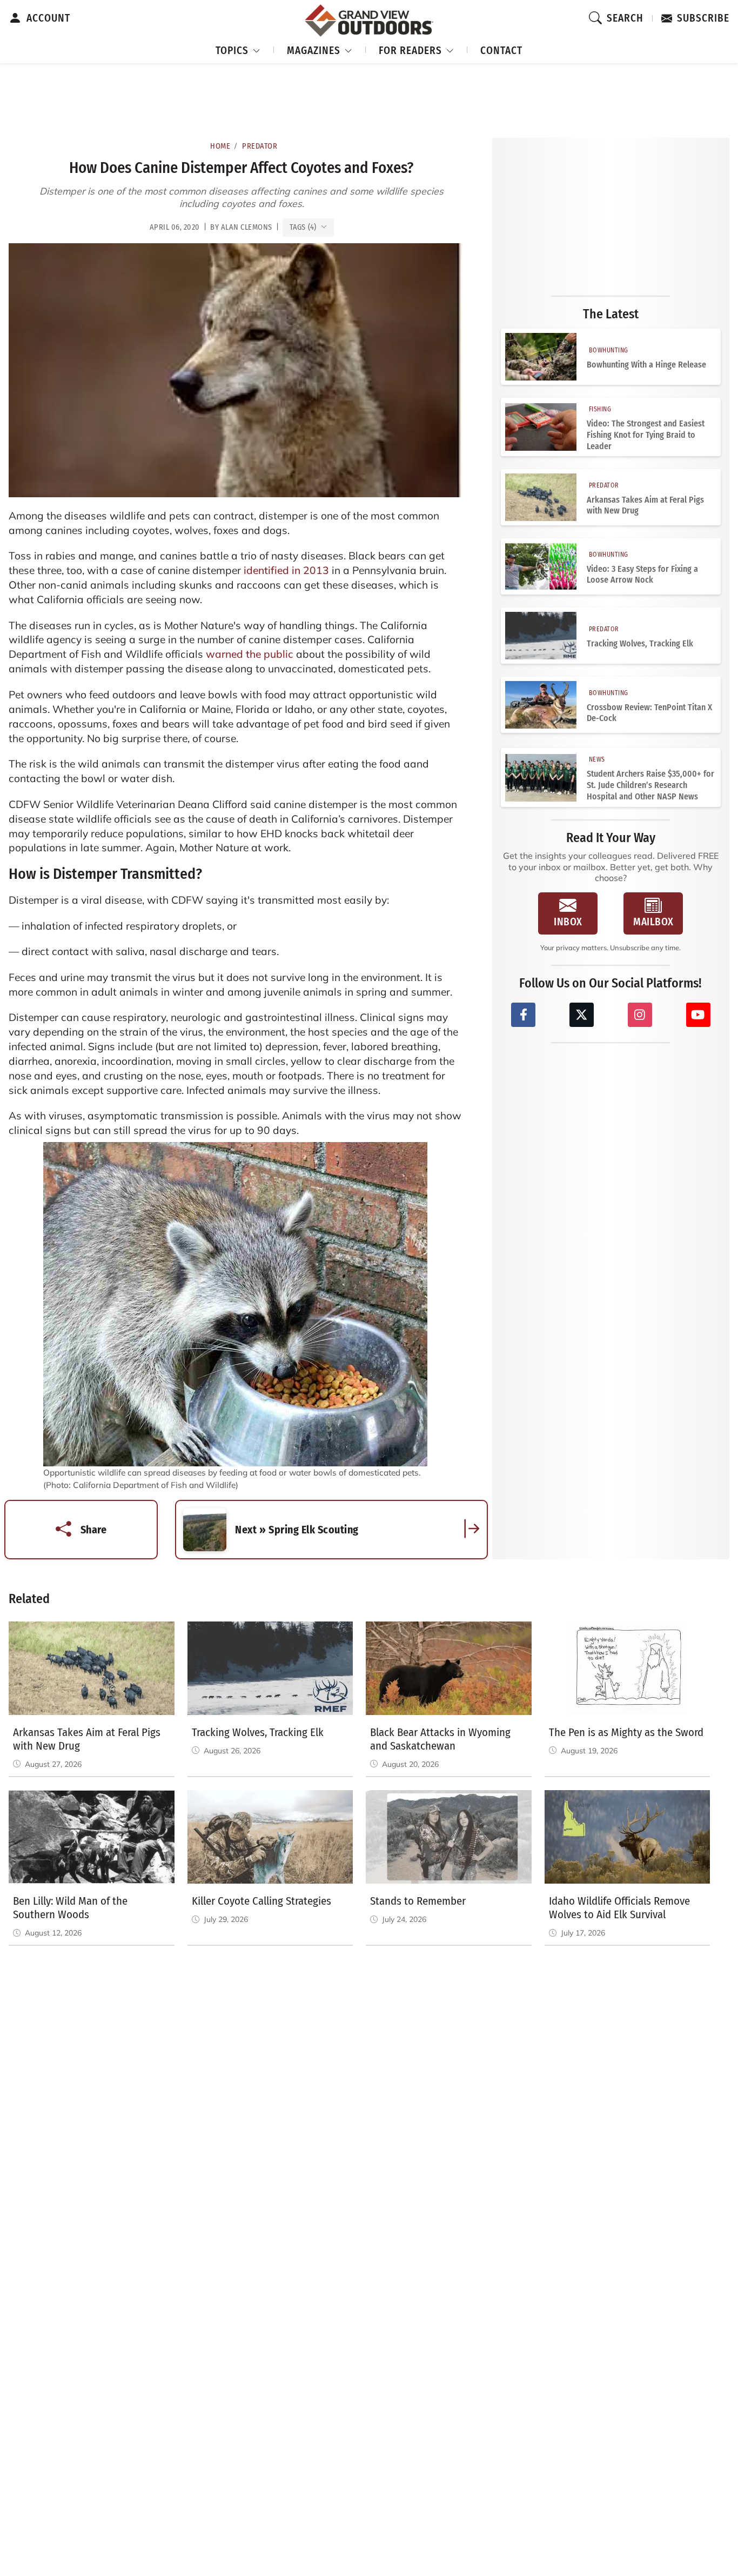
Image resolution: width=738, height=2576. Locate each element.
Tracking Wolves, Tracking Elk (640, 643)
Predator (260, 146)
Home (220, 146)
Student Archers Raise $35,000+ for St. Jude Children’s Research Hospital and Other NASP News (650, 785)
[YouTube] (698, 1015)
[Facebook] (523, 1015)
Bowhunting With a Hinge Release (646, 365)
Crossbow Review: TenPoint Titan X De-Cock (649, 713)
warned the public (250, 654)
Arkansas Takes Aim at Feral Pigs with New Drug (645, 505)
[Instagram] (640, 1015)
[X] (582, 1015)
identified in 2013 (286, 570)
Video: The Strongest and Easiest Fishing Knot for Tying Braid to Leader (646, 435)
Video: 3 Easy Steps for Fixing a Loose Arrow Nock (642, 575)
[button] (238, 49)
